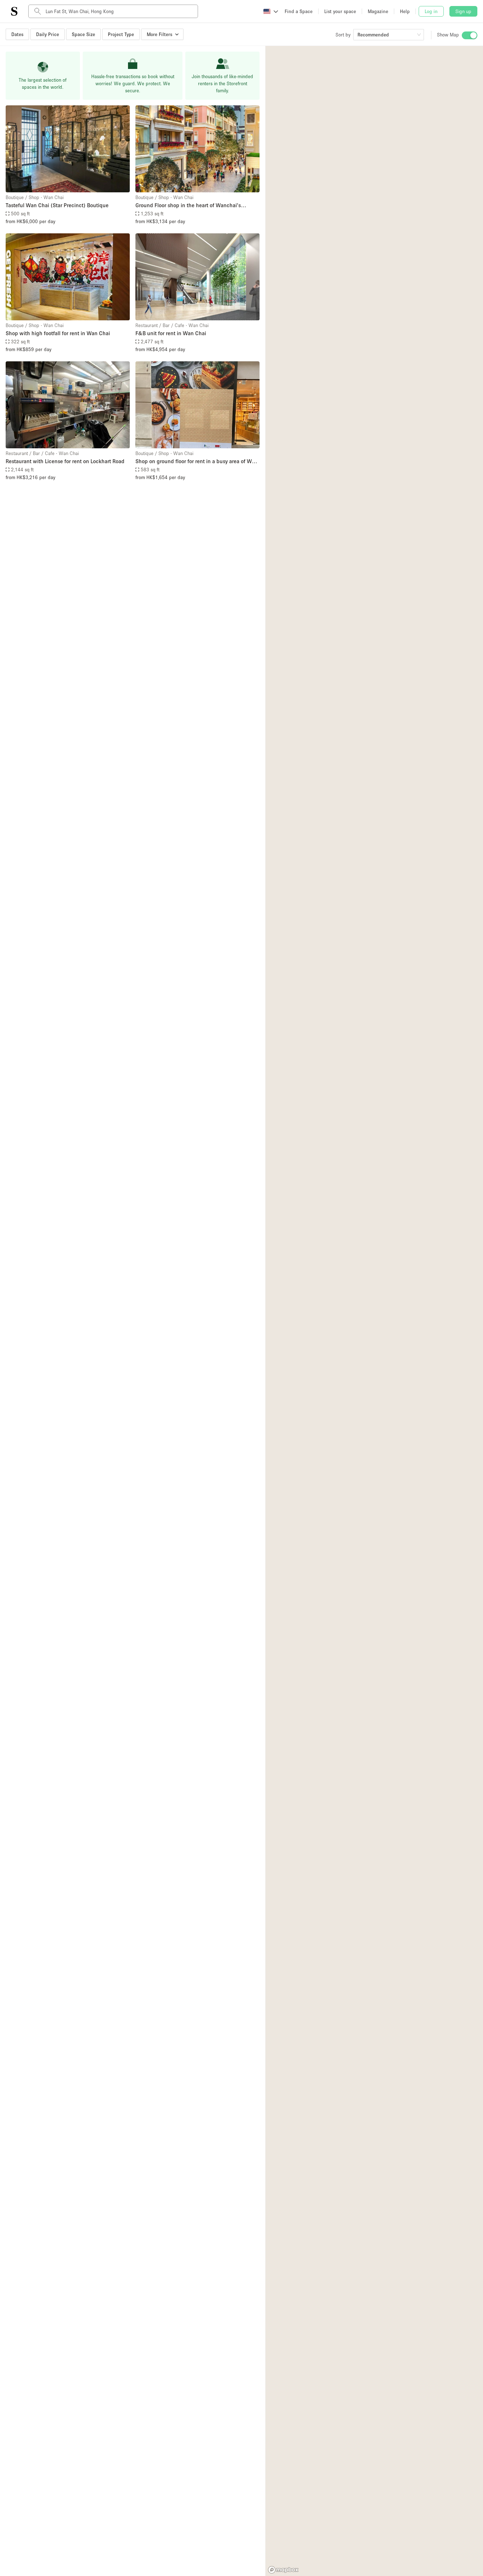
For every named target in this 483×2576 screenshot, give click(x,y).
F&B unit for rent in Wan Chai (171, 333)
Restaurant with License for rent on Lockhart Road (65, 461)
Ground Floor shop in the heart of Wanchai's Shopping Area (188, 206)
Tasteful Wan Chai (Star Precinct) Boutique (57, 205)
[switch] (470, 35)
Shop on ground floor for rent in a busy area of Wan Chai (197, 462)
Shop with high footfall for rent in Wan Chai (58, 333)
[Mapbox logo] (283, 2570)
